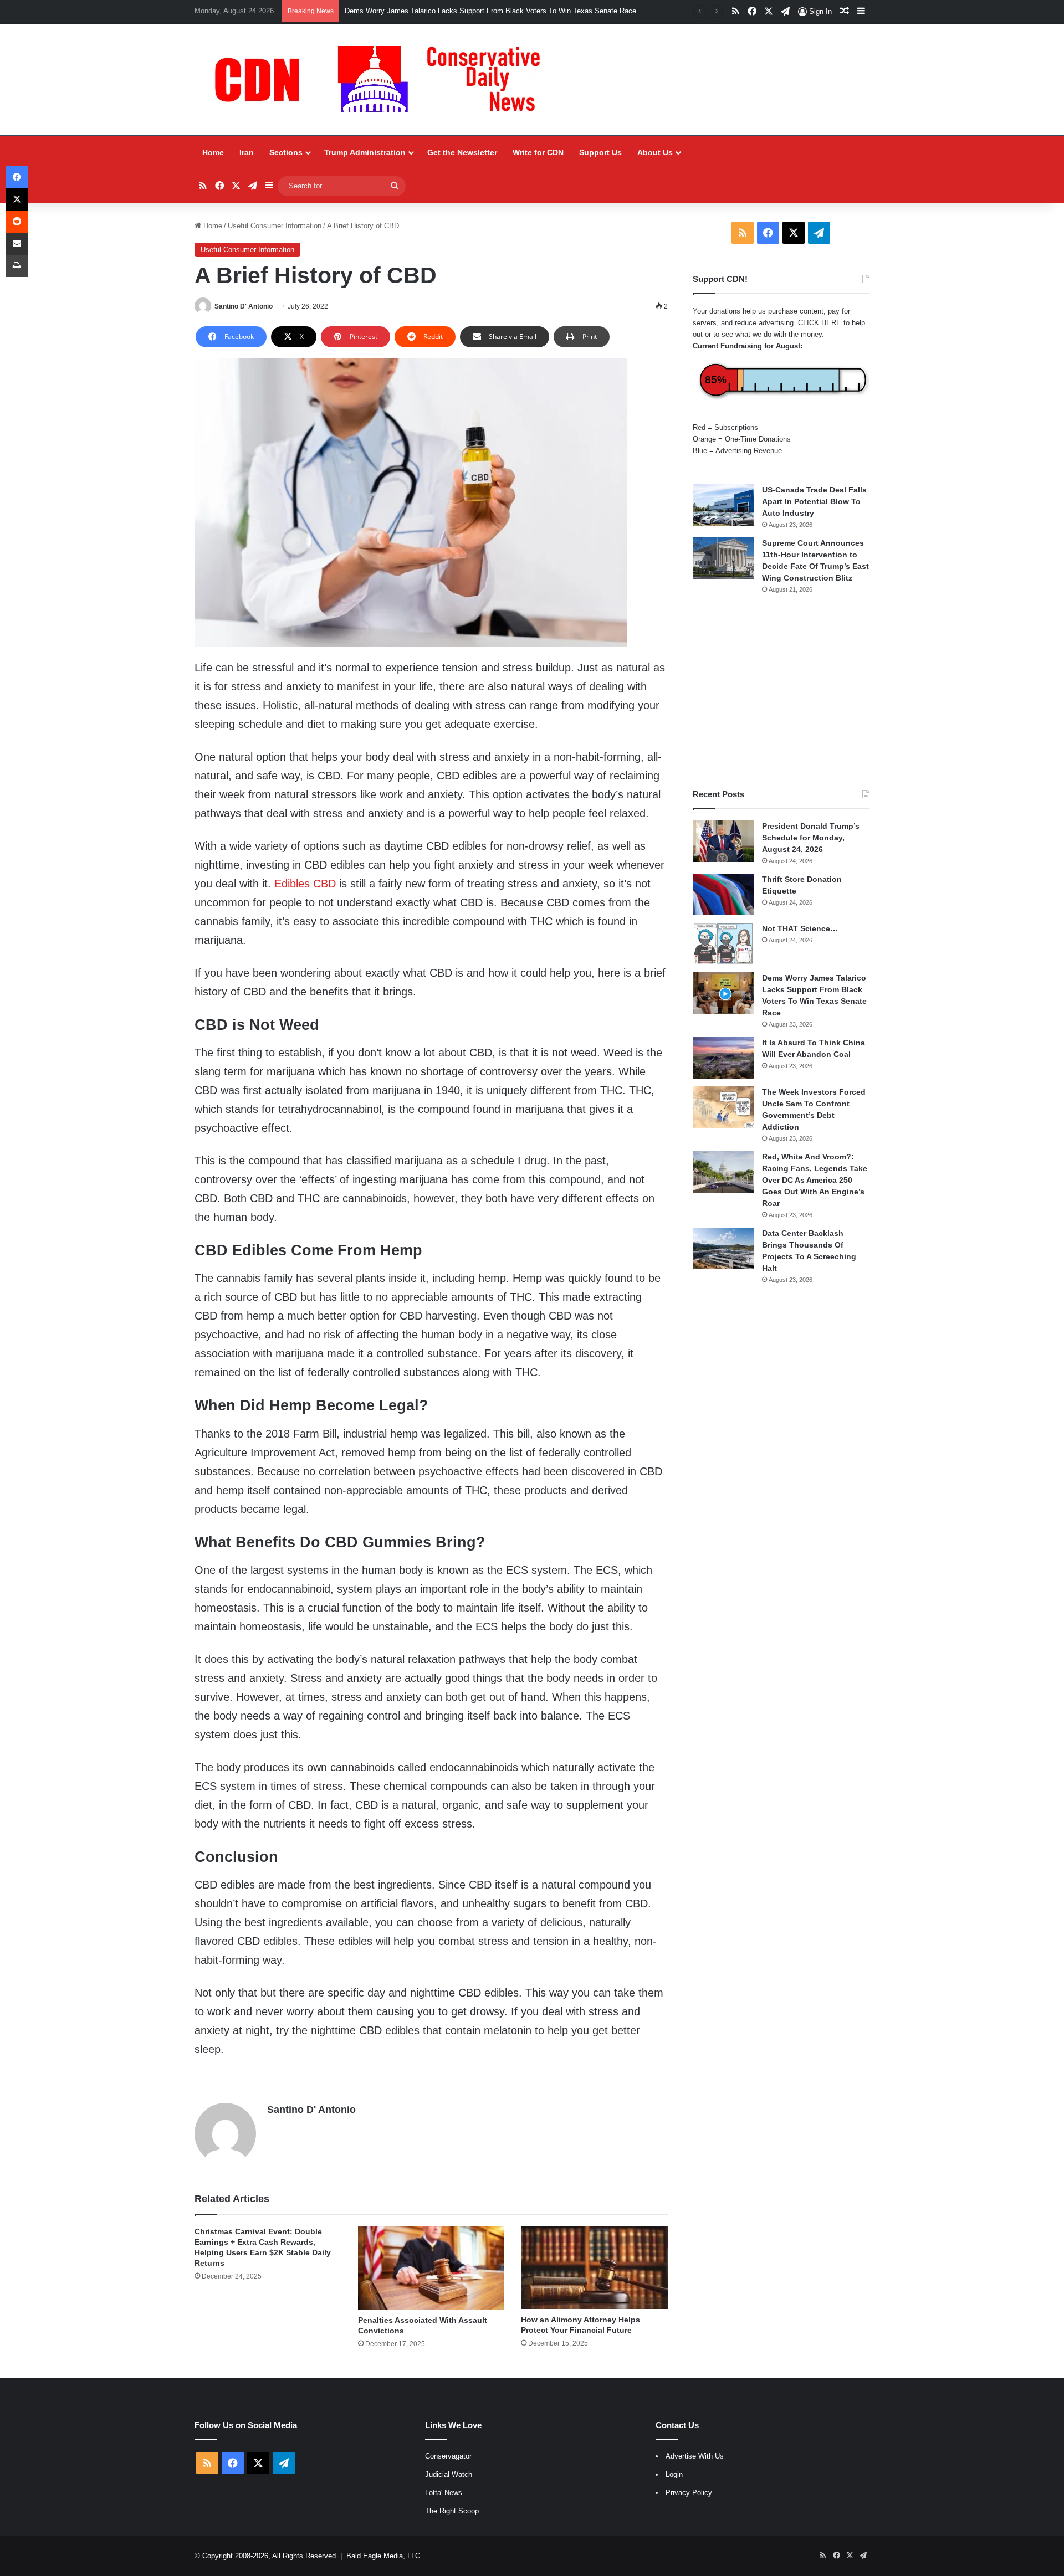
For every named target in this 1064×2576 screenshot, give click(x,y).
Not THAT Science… (800, 928)
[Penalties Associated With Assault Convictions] (431, 2268)
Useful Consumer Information (275, 226)
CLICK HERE (820, 323)
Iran (247, 152)
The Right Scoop (452, 2511)
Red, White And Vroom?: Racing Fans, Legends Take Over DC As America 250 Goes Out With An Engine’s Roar (815, 1180)
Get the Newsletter (462, 152)
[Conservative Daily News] (383, 79)
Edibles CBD (305, 884)
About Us (655, 152)
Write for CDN (538, 152)
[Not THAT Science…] (723, 944)
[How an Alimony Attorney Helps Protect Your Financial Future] (594, 2267)
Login (674, 2474)
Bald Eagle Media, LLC (383, 2556)
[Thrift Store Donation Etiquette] (723, 894)
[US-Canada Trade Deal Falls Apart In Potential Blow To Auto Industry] (723, 505)
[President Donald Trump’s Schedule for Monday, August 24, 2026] (723, 841)
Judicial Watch (449, 2474)
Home (213, 152)
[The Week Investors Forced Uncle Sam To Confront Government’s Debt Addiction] (723, 1107)
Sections (286, 152)
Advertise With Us (695, 2456)
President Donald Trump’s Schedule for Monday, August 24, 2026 (811, 838)
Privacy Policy (689, 2493)
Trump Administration (365, 152)
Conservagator (448, 2456)
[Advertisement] (781, 691)
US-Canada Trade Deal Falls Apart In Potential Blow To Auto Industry (814, 501)
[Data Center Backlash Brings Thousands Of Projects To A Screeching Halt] (723, 1248)
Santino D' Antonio (244, 306)
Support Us (600, 152)
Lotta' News (444, 2493)
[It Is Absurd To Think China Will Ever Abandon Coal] (723, 1058)
